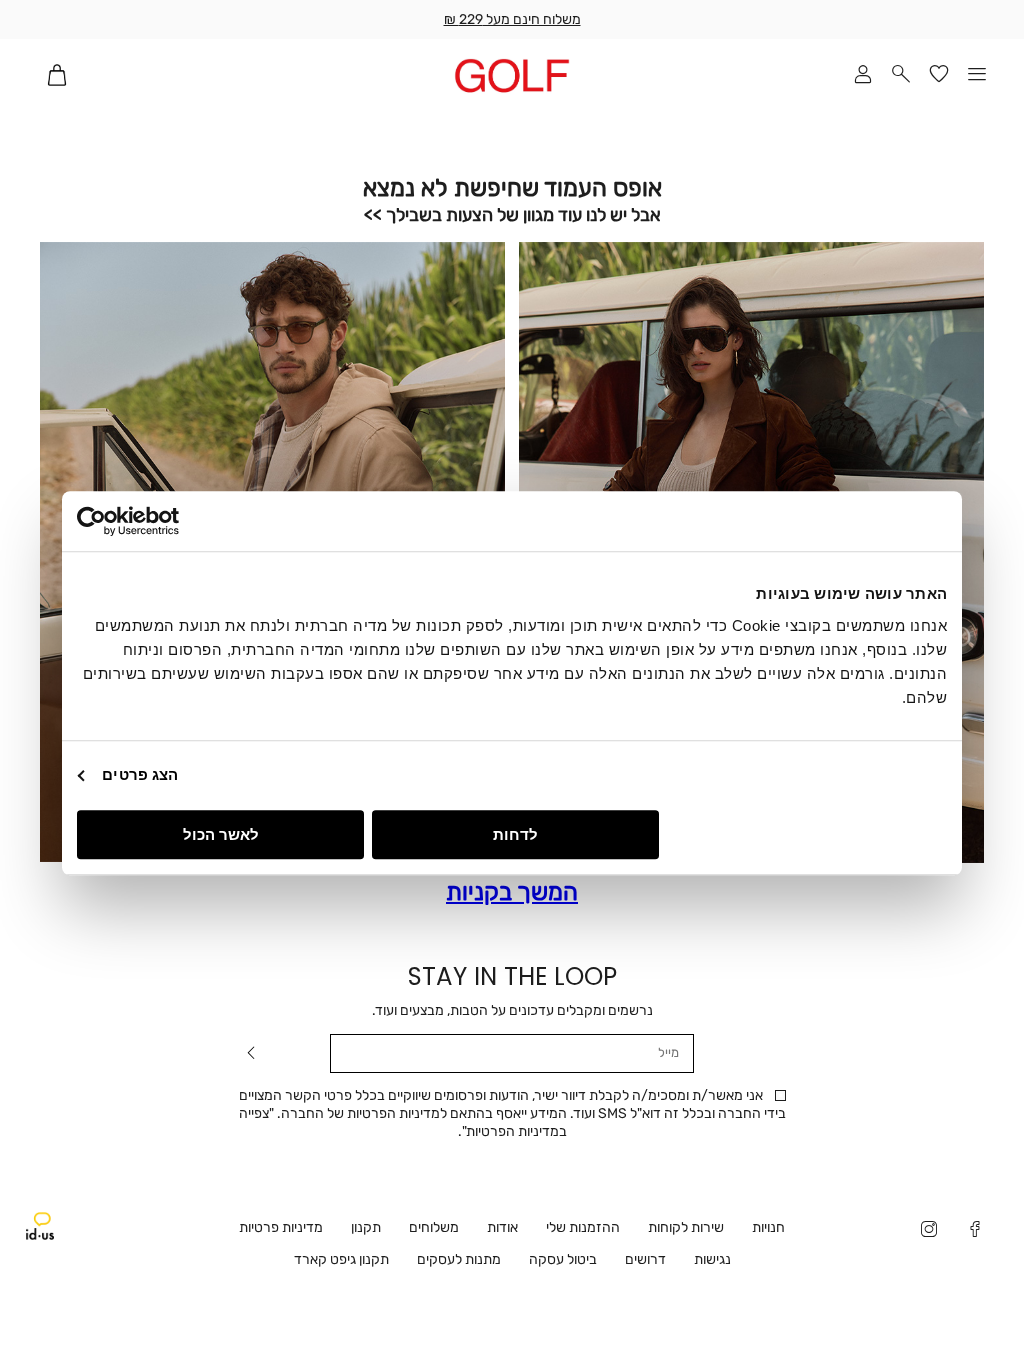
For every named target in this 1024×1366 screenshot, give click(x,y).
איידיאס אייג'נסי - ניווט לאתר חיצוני (40, 1226)
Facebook (975, 1231)
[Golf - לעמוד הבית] (512, 75)
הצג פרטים (140, 774)
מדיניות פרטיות (281, 1227)
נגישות (712, 1259)
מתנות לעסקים (459, 1259)
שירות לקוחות (686, 1227)
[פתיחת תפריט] (977, 75)
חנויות (768, 1227)
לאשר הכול (221, 834)
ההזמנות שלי (583, 1227)
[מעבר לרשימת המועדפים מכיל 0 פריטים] (939, 75)
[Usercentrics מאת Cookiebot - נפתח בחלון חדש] (164, 521)
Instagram (929, 1231)
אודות (502, 1227)
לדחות (515, 834)
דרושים (645, 1259)
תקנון (366, 1227)
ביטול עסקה (563, 1259)
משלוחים (434, 1227)
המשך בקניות (512, 892)
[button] (901, 75)
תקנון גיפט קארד (341, 1259)
